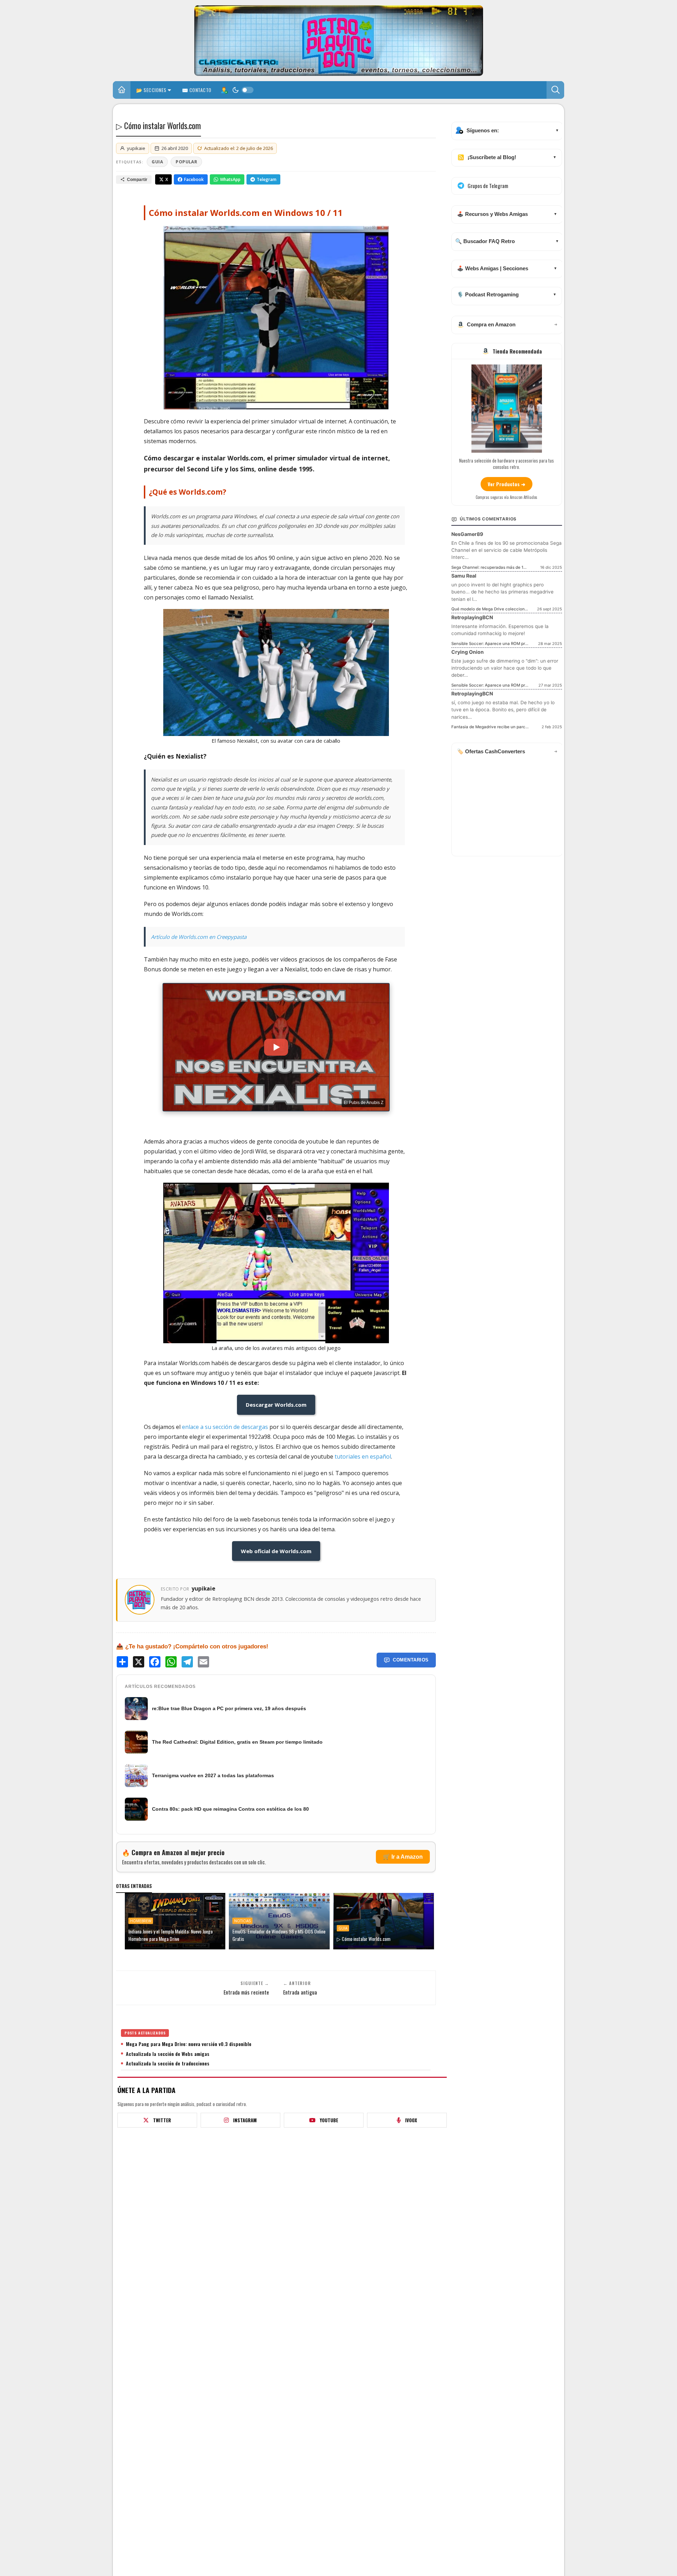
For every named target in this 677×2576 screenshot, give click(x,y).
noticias (242, 1921)
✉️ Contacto (197, 90)
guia (157, 162)
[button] (555, 90)
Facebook (194, 179)
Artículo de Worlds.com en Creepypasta (199, 937)
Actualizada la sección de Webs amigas (168, 2053)
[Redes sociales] (224, 90)
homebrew (141, 1921)
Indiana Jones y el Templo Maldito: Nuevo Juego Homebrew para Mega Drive (170, 1935)
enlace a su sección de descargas (225, 1427)
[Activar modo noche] (243, 90)
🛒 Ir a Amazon (403, 1857)
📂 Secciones (151, 90)
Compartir (137, 180)
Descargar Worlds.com (276, 1405)
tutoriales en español (363, 1456)
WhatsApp (230, 179)
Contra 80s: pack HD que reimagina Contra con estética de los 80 (230, 1809)
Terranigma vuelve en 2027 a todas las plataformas (213, 1775)
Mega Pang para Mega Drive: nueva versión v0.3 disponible (189, 2044)
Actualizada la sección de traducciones (168, 2063)
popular (186, 162)
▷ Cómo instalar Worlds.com (364, 1939)
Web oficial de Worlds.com (276, 1551)
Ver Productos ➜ (507, 484)
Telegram (267, 179)
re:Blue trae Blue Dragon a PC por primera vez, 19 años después (229, 1708)
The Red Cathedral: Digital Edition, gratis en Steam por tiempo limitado (237, 1742)
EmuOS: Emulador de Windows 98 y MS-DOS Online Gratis (279, 1935)
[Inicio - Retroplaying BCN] (122, 91)
